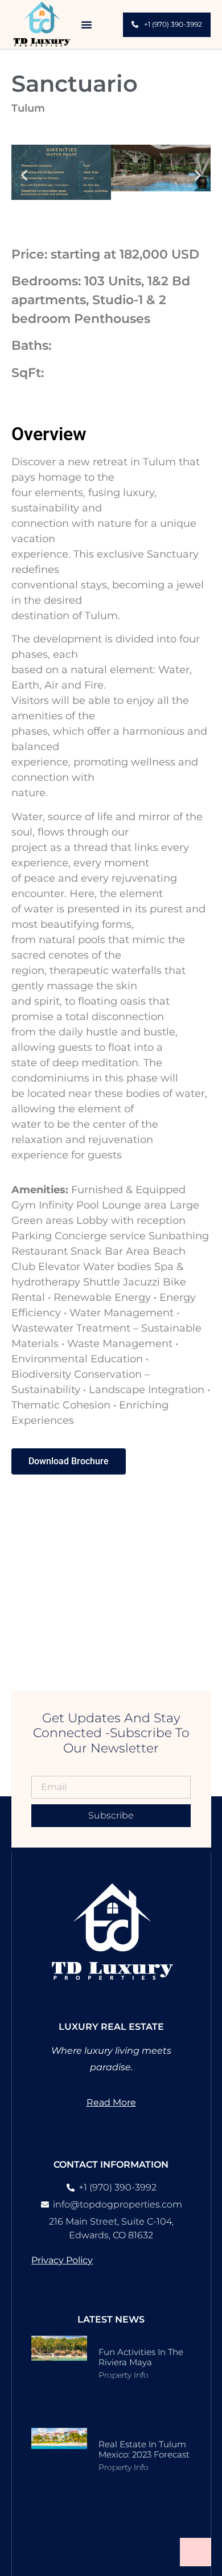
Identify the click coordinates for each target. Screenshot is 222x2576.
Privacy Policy (62, 2260)
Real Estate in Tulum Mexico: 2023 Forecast (144, 2449)
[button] (87, 24)
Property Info (124, 2375)
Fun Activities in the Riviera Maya (141, 2357)
